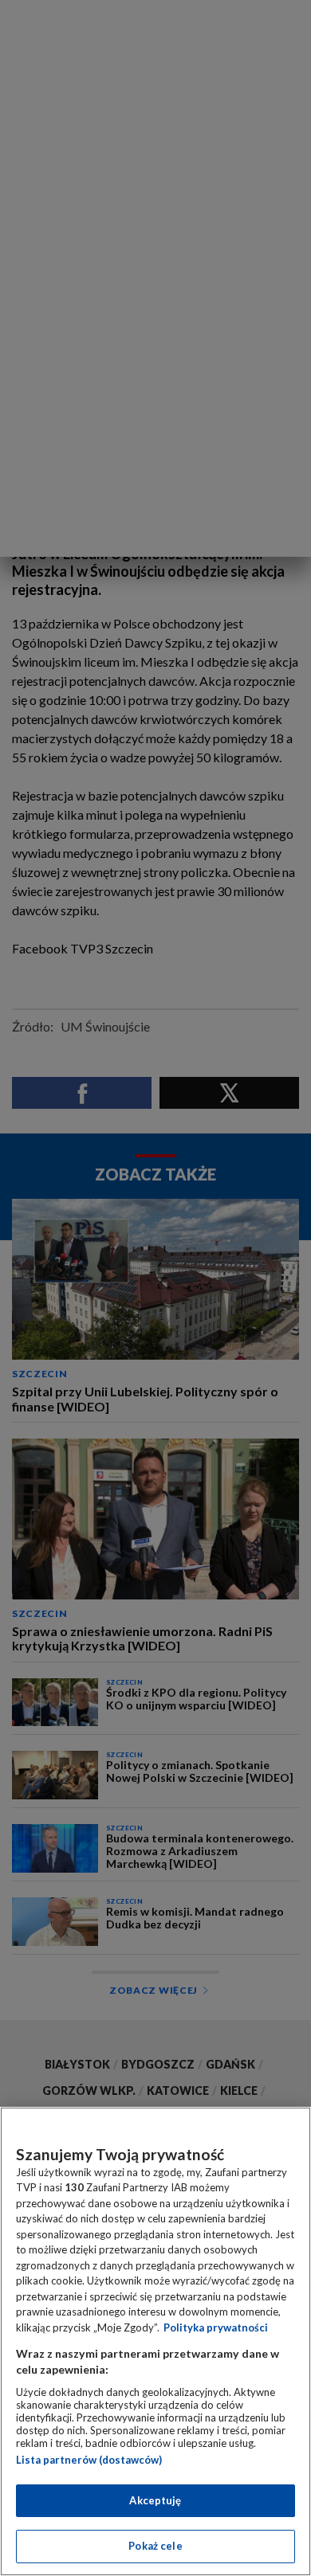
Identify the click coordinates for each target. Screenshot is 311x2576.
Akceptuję (155, 2500)
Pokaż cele (155, 2546)
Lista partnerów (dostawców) (89, 2460)
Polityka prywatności (216, 2327)
